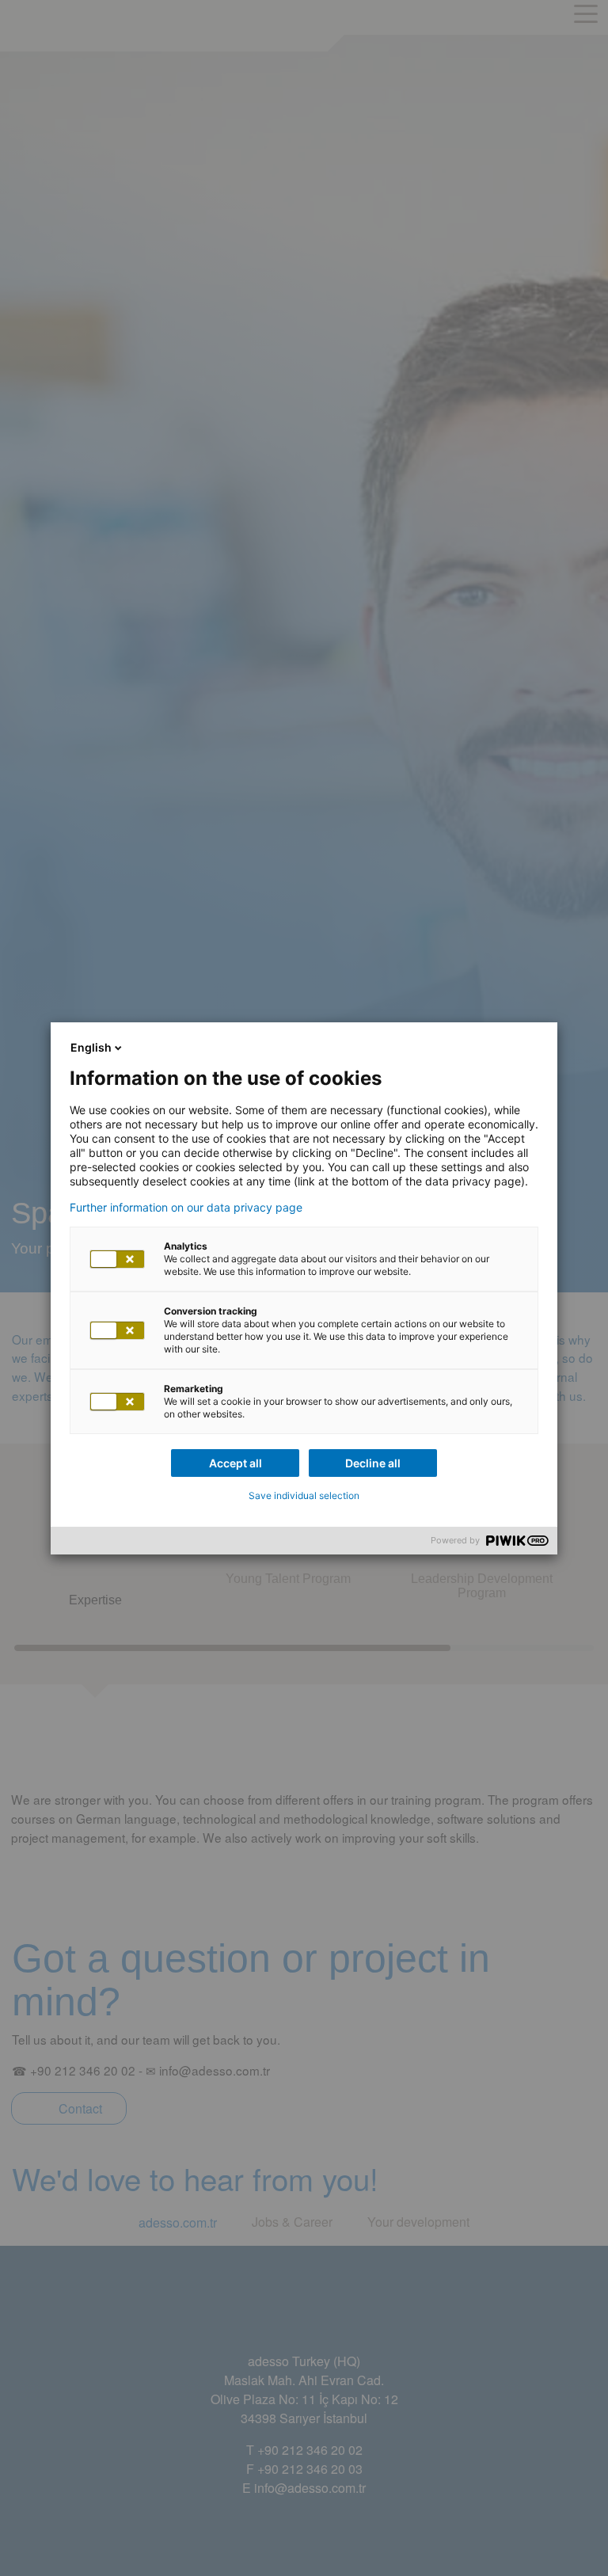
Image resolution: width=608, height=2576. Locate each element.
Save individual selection (304, 1495)
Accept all (236, 1463)
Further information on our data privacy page (186, 1208)
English (91, 1047)
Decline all (373, 1463)
